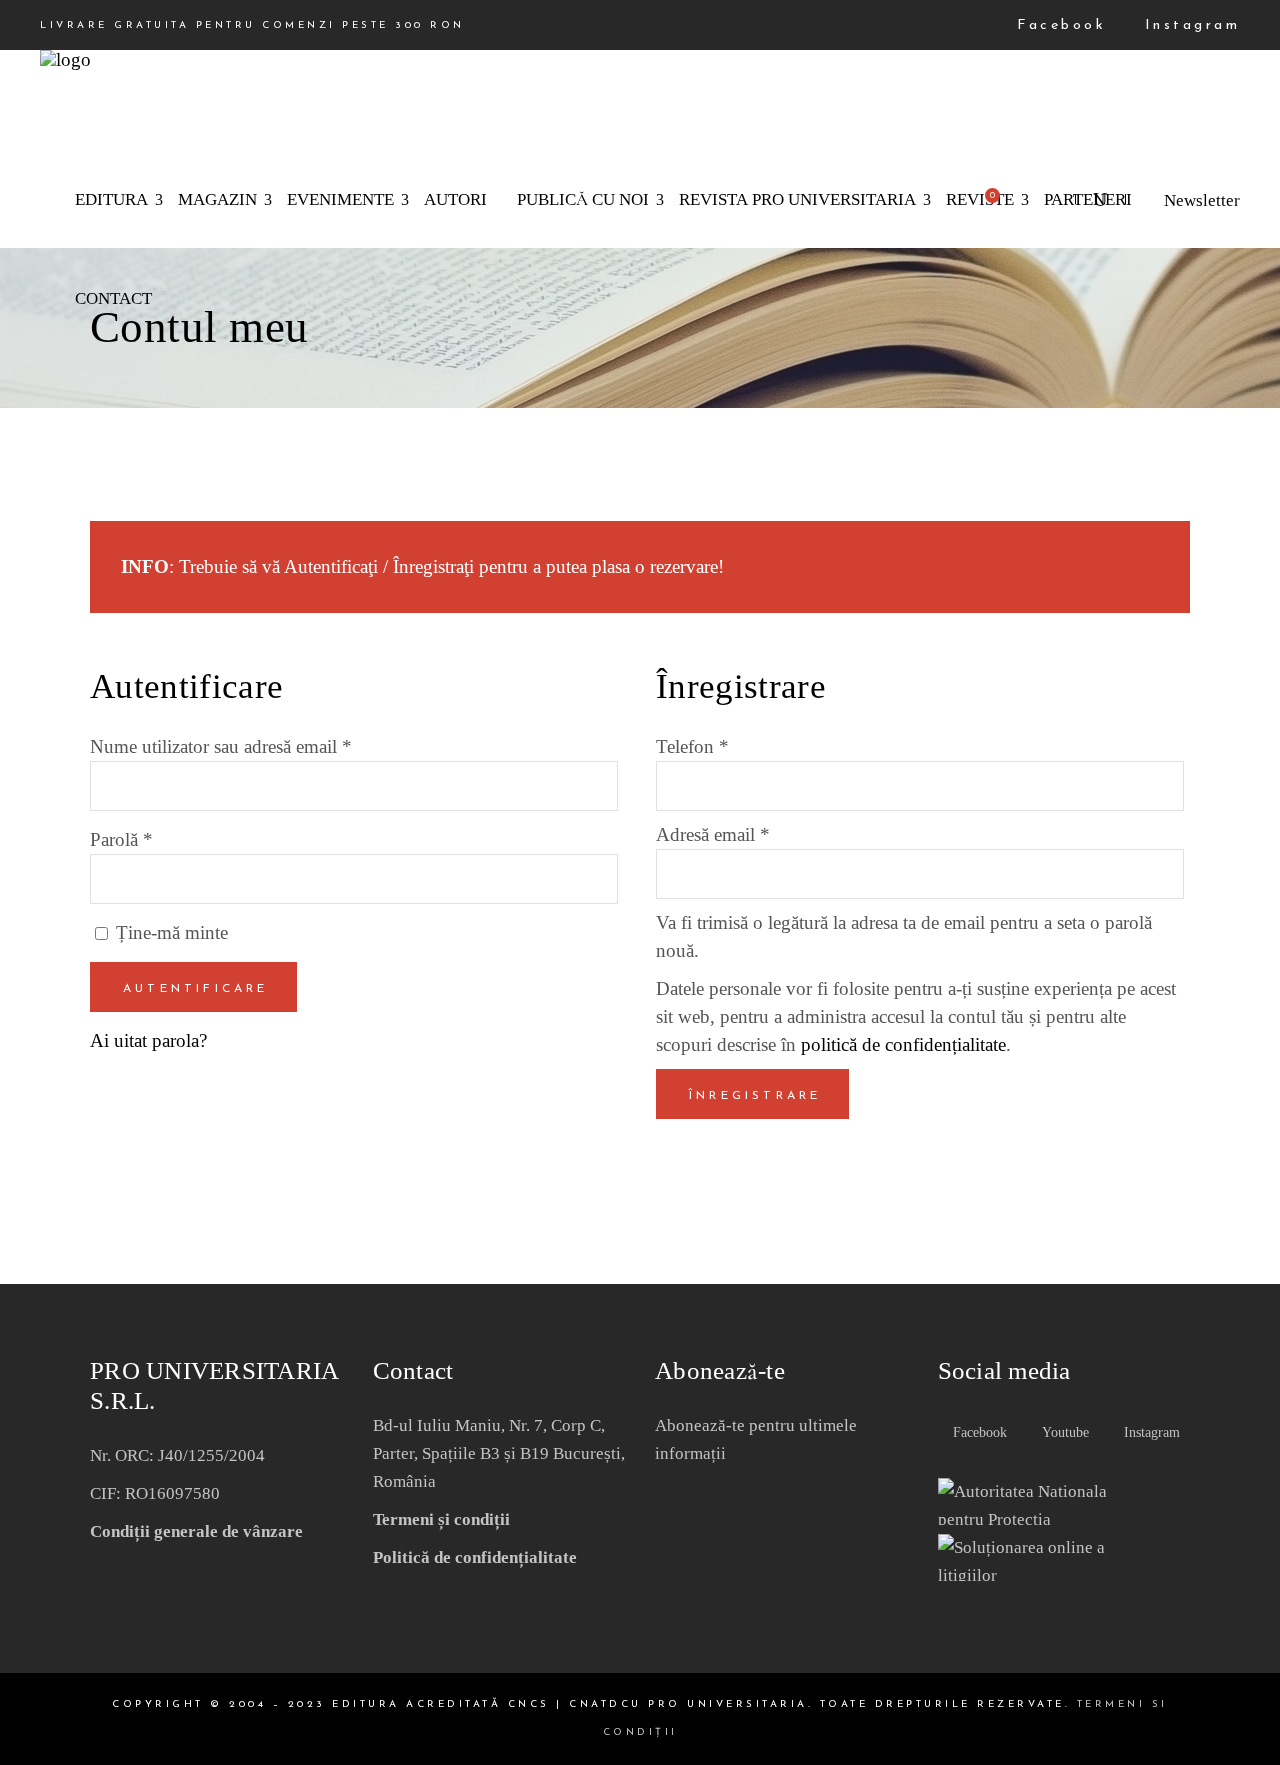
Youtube (1063, 1432)
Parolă (121, 839)
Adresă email (713, 834)
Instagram (1188, 25)
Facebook (1058, 25)
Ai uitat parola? (148, 1040)
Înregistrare (755, 1096)
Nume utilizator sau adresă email (221, 746)
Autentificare (196, 989)
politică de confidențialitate (903, 1044)
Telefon (692, 746)
